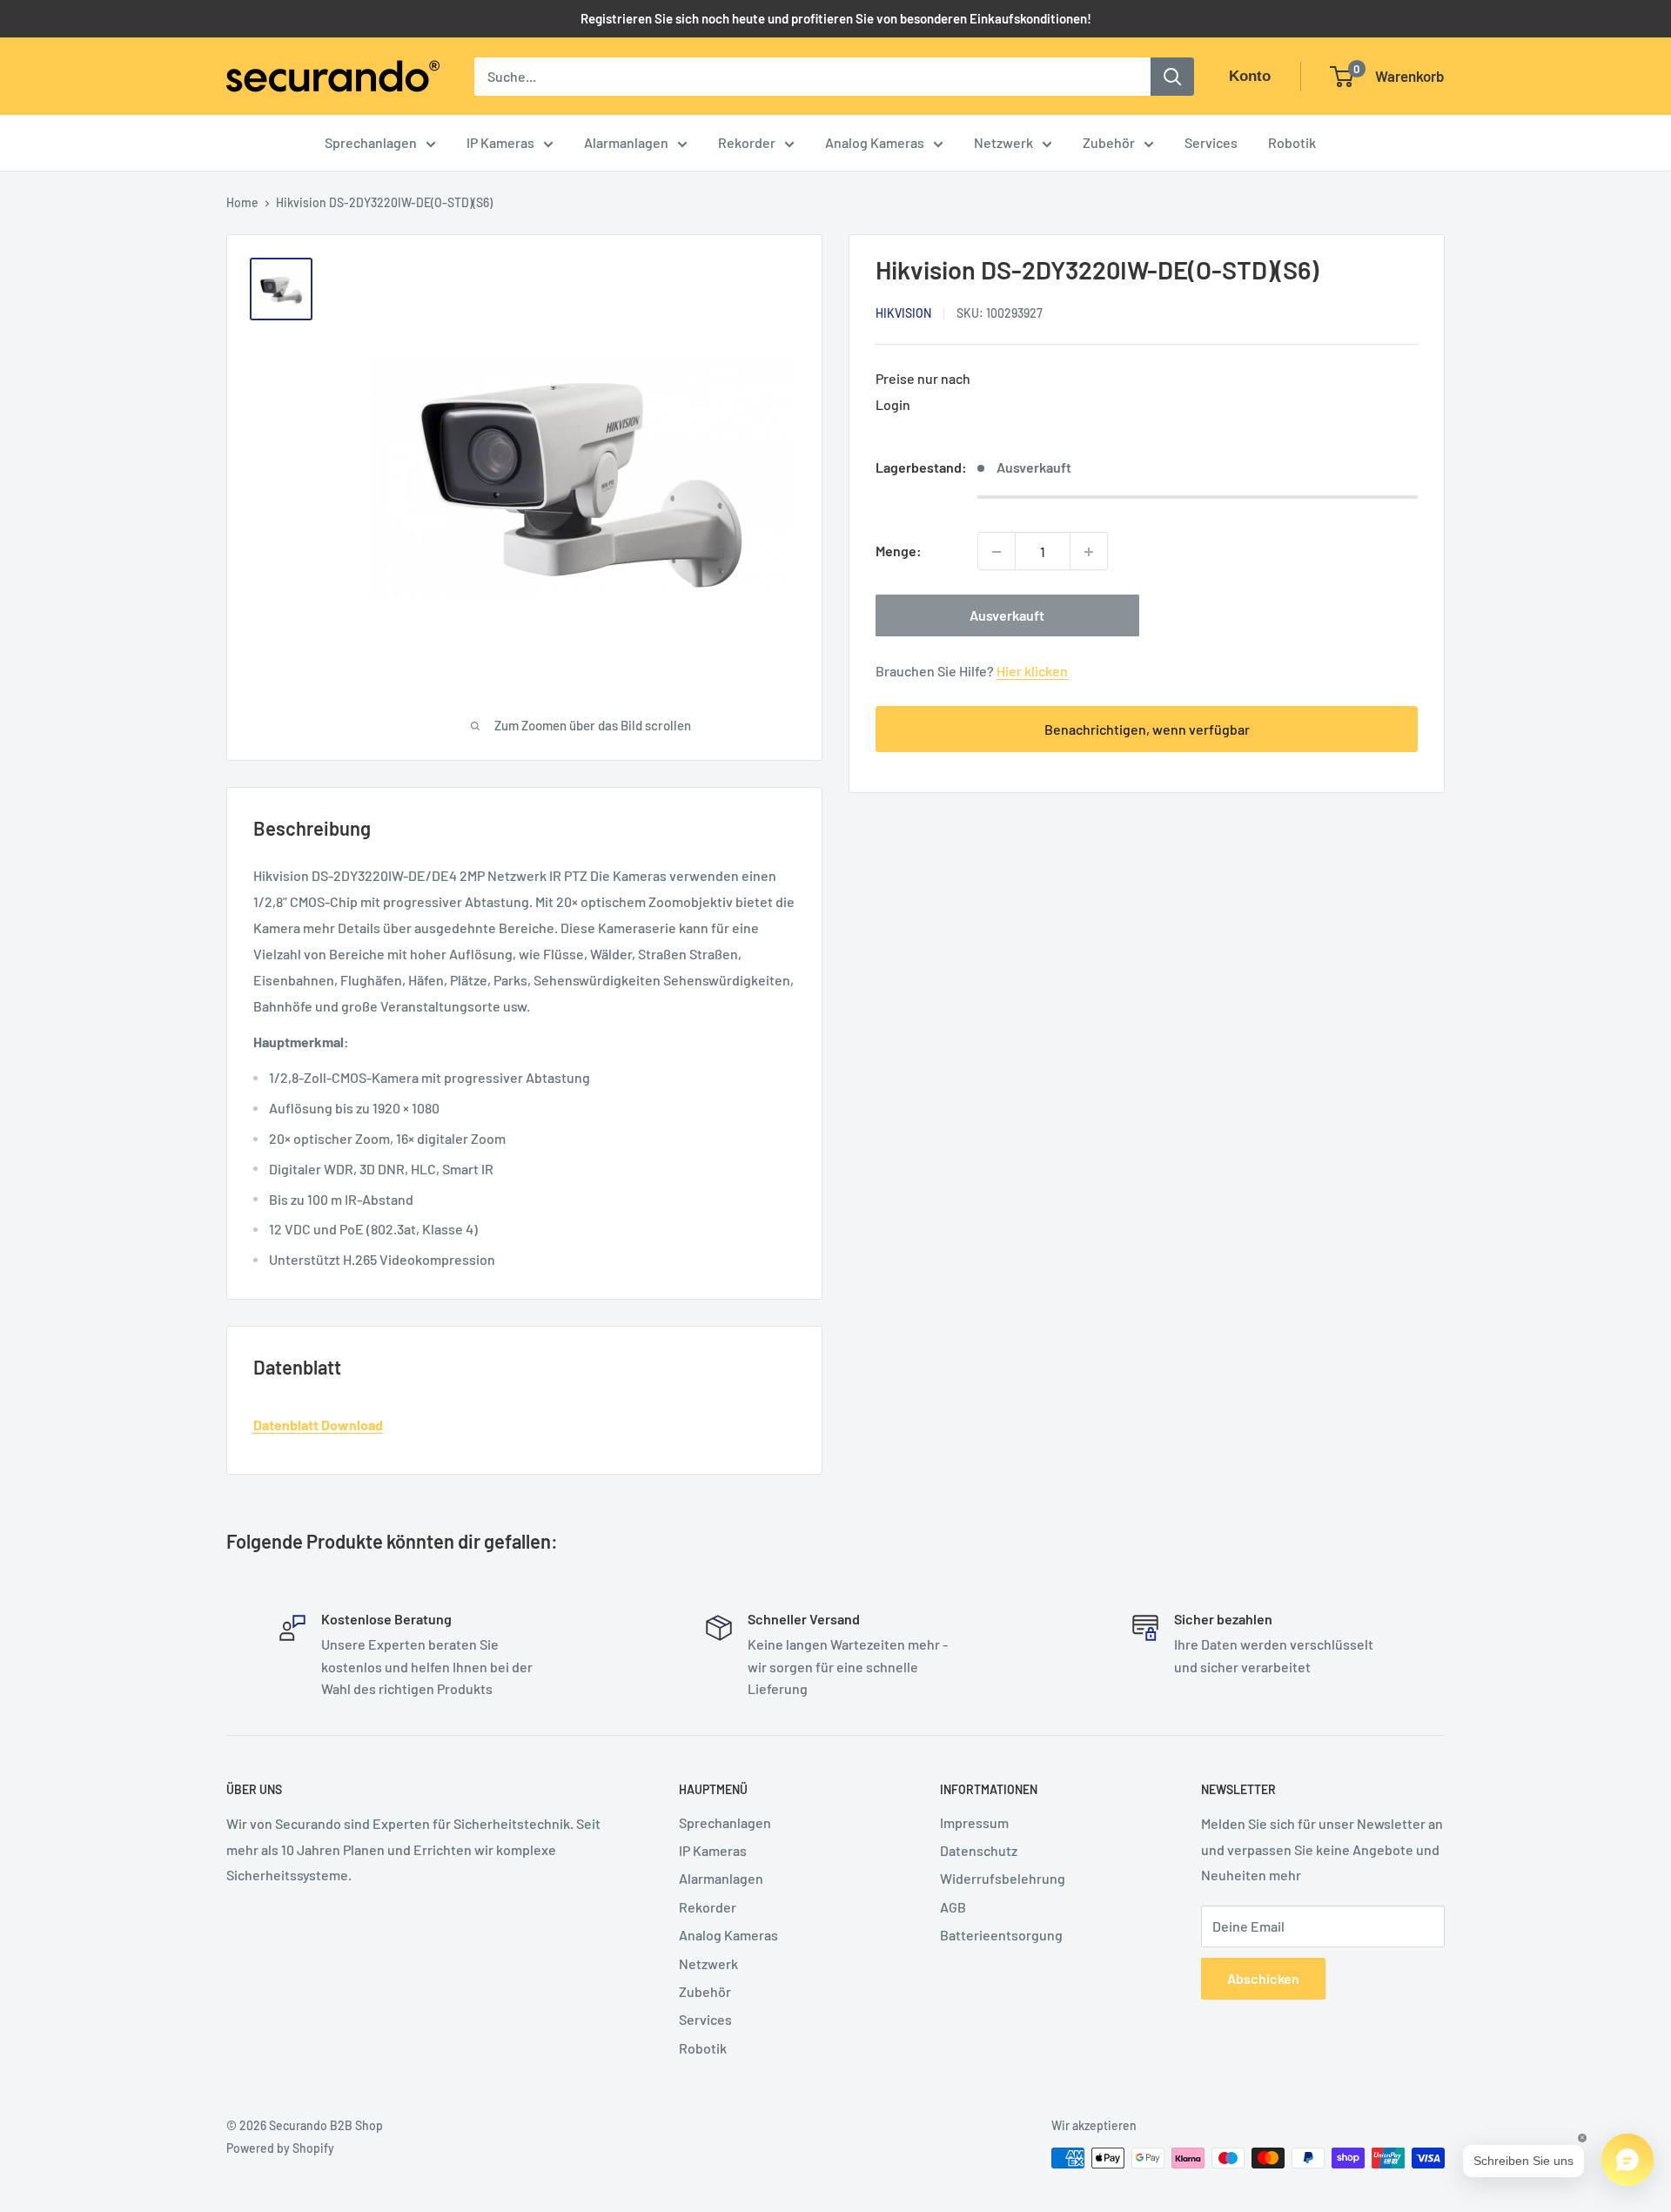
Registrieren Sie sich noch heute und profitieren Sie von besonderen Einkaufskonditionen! (836, 18)
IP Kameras (500, 142)
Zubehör (1109, 142)
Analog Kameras (875, 142)
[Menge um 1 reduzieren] (997, 552)
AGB (953, 1907)
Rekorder (747, 142)
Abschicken (1263, 1978)
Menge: (899, 551)
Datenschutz (979, 1850)
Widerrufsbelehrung (1003, 1878)
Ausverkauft (1007, 616)
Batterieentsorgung (1001, 1935)
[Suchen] (1172, 77)
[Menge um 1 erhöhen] (1089, 552)
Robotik (1292, 142)
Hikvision (903, 314)
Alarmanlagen (626, 142)
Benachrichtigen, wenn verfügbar (1147, 729)
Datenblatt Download (318, 1425)
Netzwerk (1003, 142)
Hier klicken (1032, 672)
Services (1211, 142)
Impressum (974, 1822)
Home (242, 202)
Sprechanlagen (371, 142)
